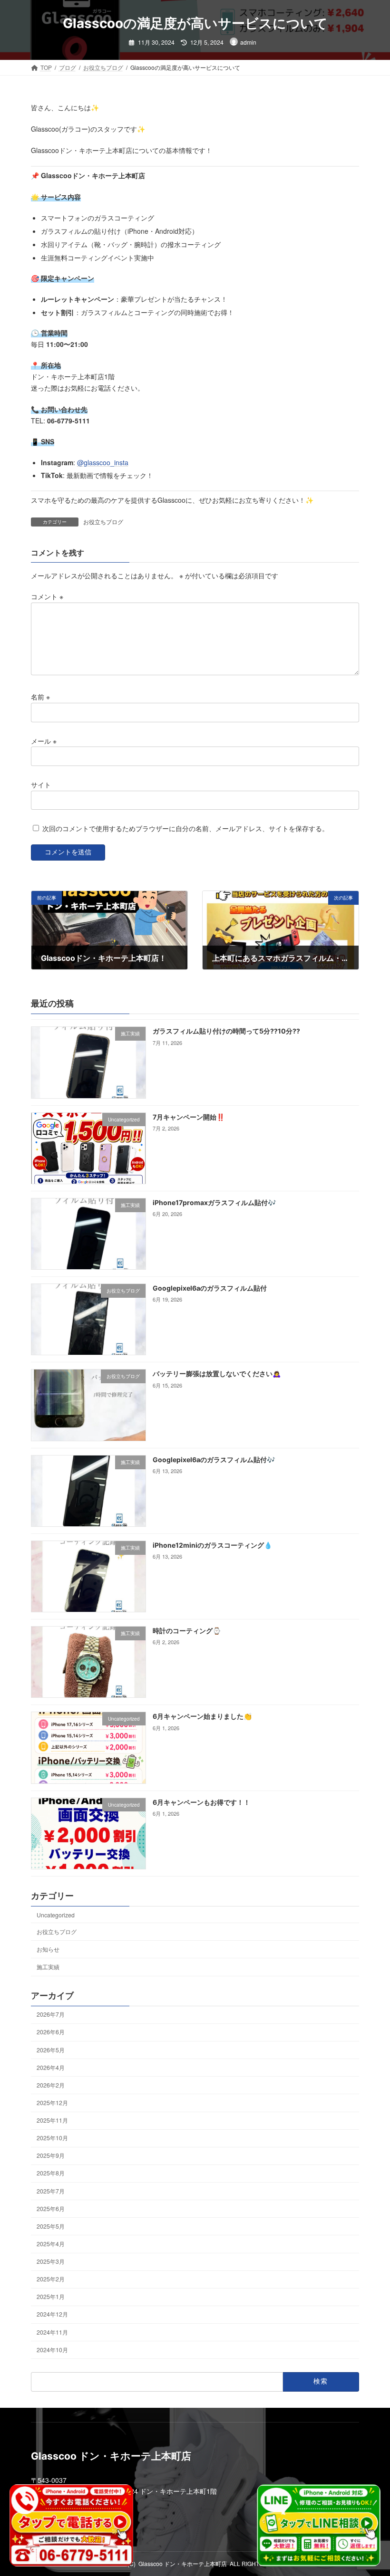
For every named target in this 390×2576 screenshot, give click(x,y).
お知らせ (48, 1949)
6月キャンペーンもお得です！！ (201, 1802)
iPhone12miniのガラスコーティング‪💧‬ (212, 1545)
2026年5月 (51, 2049)
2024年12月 (52, 2314)
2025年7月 (51, 2190)
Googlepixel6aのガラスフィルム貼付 (210, 1288)
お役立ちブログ (103, 522)
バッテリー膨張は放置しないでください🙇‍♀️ (217, 1374)
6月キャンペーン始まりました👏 (202, 1716)
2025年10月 (52, 2138)
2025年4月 (51, 2243)
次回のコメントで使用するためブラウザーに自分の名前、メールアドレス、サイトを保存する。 (185, 828)
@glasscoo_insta (103, 462)
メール (44, 740)
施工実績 (48, 1967)
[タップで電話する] (71, 2525)
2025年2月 (51, 2279)
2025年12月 (52, 2102)
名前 (40, 697)
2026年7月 (51, 2014)
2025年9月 (51, 2155)
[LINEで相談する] (319, 2525)
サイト (41, 785)
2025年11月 (52, 2120)
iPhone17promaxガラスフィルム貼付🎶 (214, 1202)
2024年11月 (52, 2332)
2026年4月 (51, 2067)
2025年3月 (51, 2261)
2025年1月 (51, 2296)
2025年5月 (51, 2226)
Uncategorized (56, 1914)
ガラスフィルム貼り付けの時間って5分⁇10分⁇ (226, 1031)
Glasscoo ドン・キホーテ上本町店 (183, 2563)
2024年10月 (52, 2349)
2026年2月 (51, 2084)
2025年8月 (51, 2173)
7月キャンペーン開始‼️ (189, 1116)
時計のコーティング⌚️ (187, 1631)
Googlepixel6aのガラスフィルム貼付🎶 (214, 1459)
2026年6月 (51, 2032)
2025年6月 (51, 2208)
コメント (47, 596)
